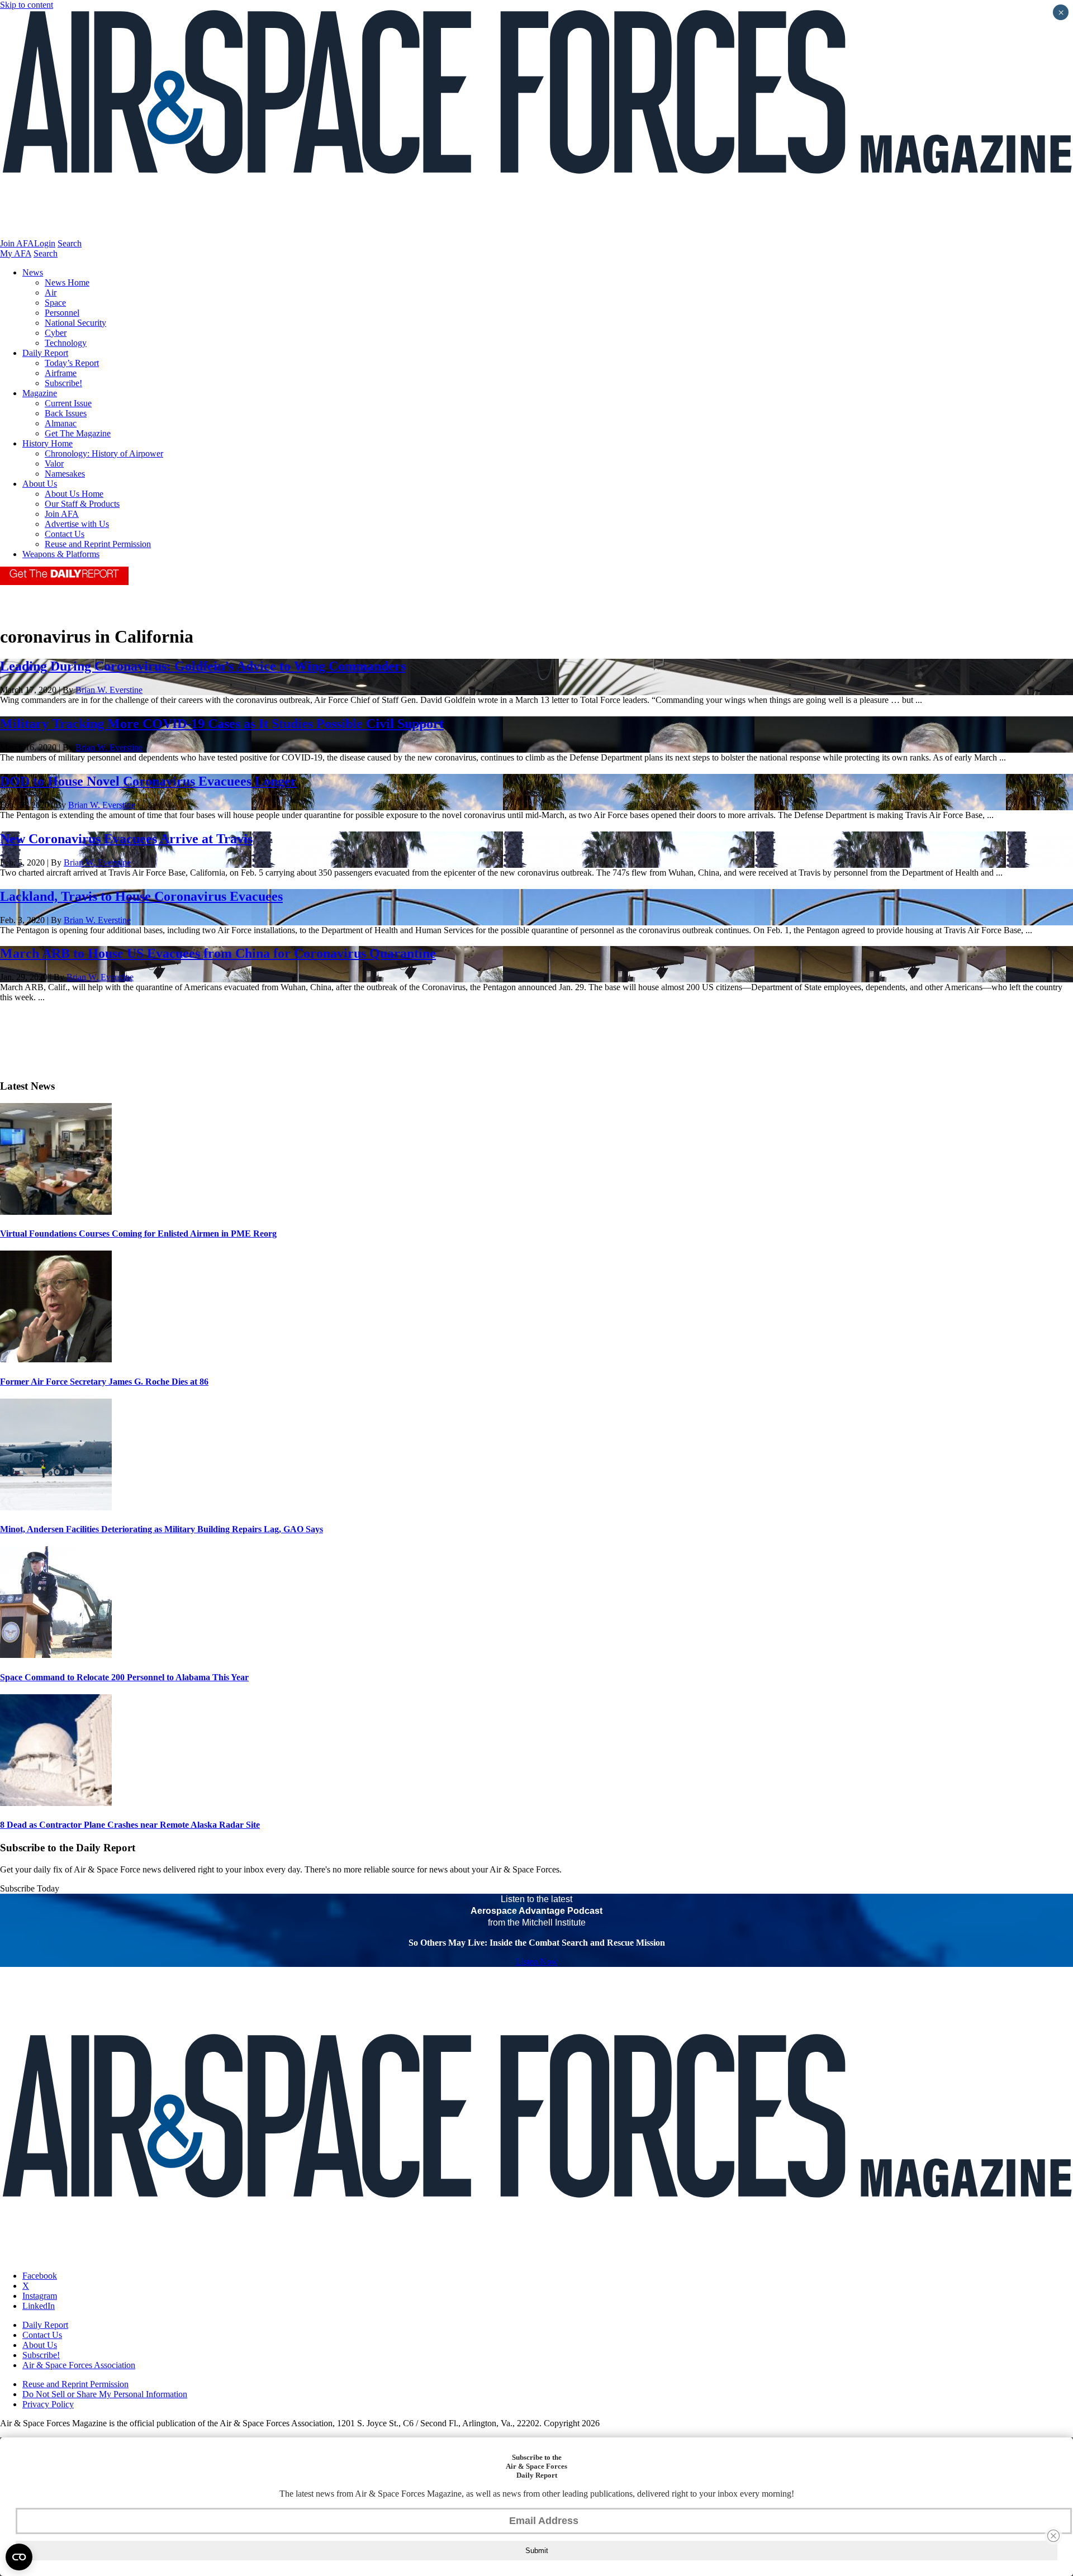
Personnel (62, 313)
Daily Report (45, 353)
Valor (54, 464)
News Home (67, 282)
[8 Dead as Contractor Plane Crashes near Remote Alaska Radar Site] (56, 1803)
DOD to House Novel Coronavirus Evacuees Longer (148, 781)
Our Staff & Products (82, 504)
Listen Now (537, 1962)
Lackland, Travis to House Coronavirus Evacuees (141, 896)
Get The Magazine (78, 433)
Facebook (40, 2276)
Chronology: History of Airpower (104, 453)
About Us (40, 484)
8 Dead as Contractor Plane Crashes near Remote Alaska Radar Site (130, 1825)
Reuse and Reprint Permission (98, 544)
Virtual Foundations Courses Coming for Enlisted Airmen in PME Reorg (138, 1234)
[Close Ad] (1053, 2536)
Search (70, 243)
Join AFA (17, 243)
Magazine (40, 393)
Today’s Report (72, 363)
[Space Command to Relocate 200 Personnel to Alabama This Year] (56, 1655)
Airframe (61, 373)
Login (45, 243)
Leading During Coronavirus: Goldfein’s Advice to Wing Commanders (203, 666)
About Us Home (74, 494)
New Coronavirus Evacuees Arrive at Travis (126, 839)
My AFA (16, 253)
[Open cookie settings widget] (19, 2557)
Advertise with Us (77, 524)
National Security (75, 323)
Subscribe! (63, 383)
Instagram (40, 2296)
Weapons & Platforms (61, 554)
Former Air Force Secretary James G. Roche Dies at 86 (104, 1382)
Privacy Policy (48, 2404)
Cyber (56, 333)
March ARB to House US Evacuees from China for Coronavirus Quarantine (218, 953)
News (33, 272)
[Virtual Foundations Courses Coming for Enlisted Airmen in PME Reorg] (56, 1212)
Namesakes (65, 474)
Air (51, 293)
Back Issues (66, 413)
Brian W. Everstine (109, 690)
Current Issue (68, 403)
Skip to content (27, 5)
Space (55, 303)
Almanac (61, 423)
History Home (48, 443)
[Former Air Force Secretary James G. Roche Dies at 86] (56, 1359)
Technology (66, 343)
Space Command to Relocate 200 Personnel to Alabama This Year (124, 1677)
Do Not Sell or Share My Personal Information (105, 2394)
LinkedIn (39, 2306)
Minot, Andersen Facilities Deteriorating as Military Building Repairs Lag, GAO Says (162, 1529)
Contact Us (65, 534)
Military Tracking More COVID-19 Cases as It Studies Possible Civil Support (222, 724)
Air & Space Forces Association (79, 2365)
